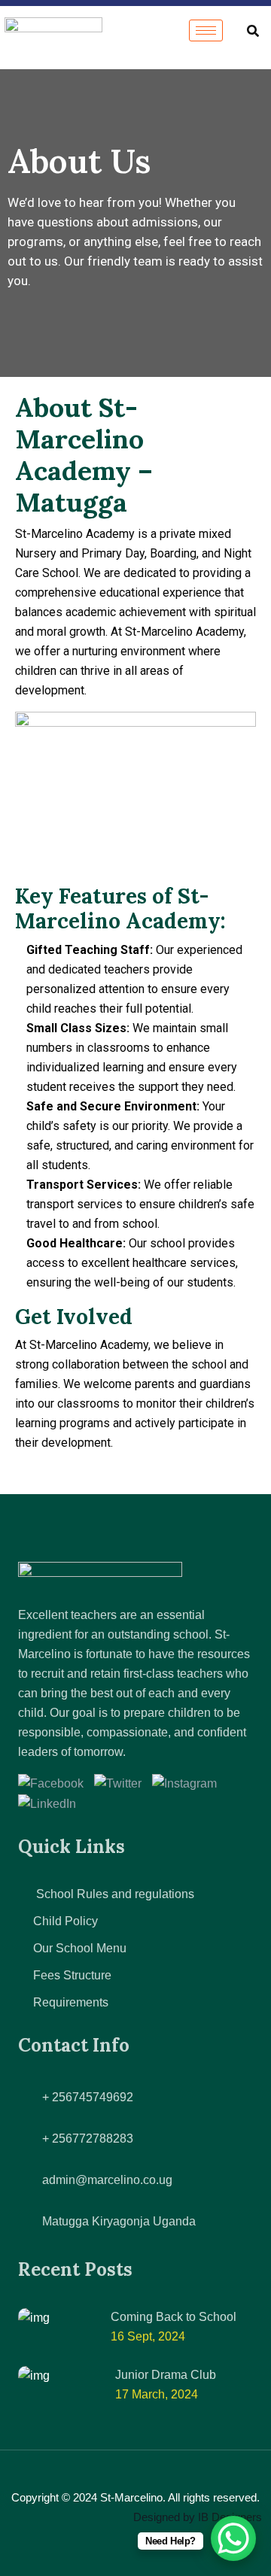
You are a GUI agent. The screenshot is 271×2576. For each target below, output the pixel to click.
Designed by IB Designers (198, 2517)
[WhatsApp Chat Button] (233, 2538)
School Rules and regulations (114, 1894)
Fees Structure (72, 1975)
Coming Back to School (174, 2317)
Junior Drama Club (166, 2375)
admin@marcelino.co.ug (107, 2180)
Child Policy (65, 1921)
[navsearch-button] (253, 30)
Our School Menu (80, 1948)
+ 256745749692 (88, 2097)
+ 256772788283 (88, 2139)
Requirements (71, 2002)
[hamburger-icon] (206, 30)
